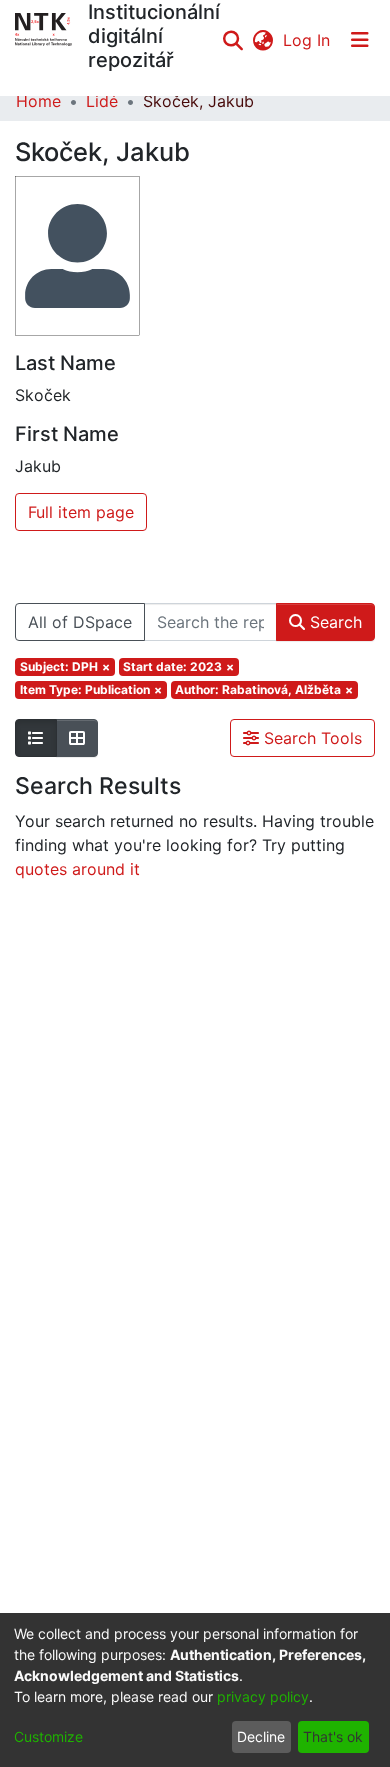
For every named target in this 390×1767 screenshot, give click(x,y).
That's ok (333, 1736)
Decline (261, 1736)
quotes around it (77, 869)
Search (333, 622)
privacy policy (263, 1696)
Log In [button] (307, 40)
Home (38, 101)
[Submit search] (232, 40)
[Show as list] (36, 738)
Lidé (102, 101)
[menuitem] (262, 40)
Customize (48, 1736)
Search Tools (310, 738)
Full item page (81, 512)
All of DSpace (80, 622)
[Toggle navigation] (360, 40)
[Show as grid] (77, 738)
